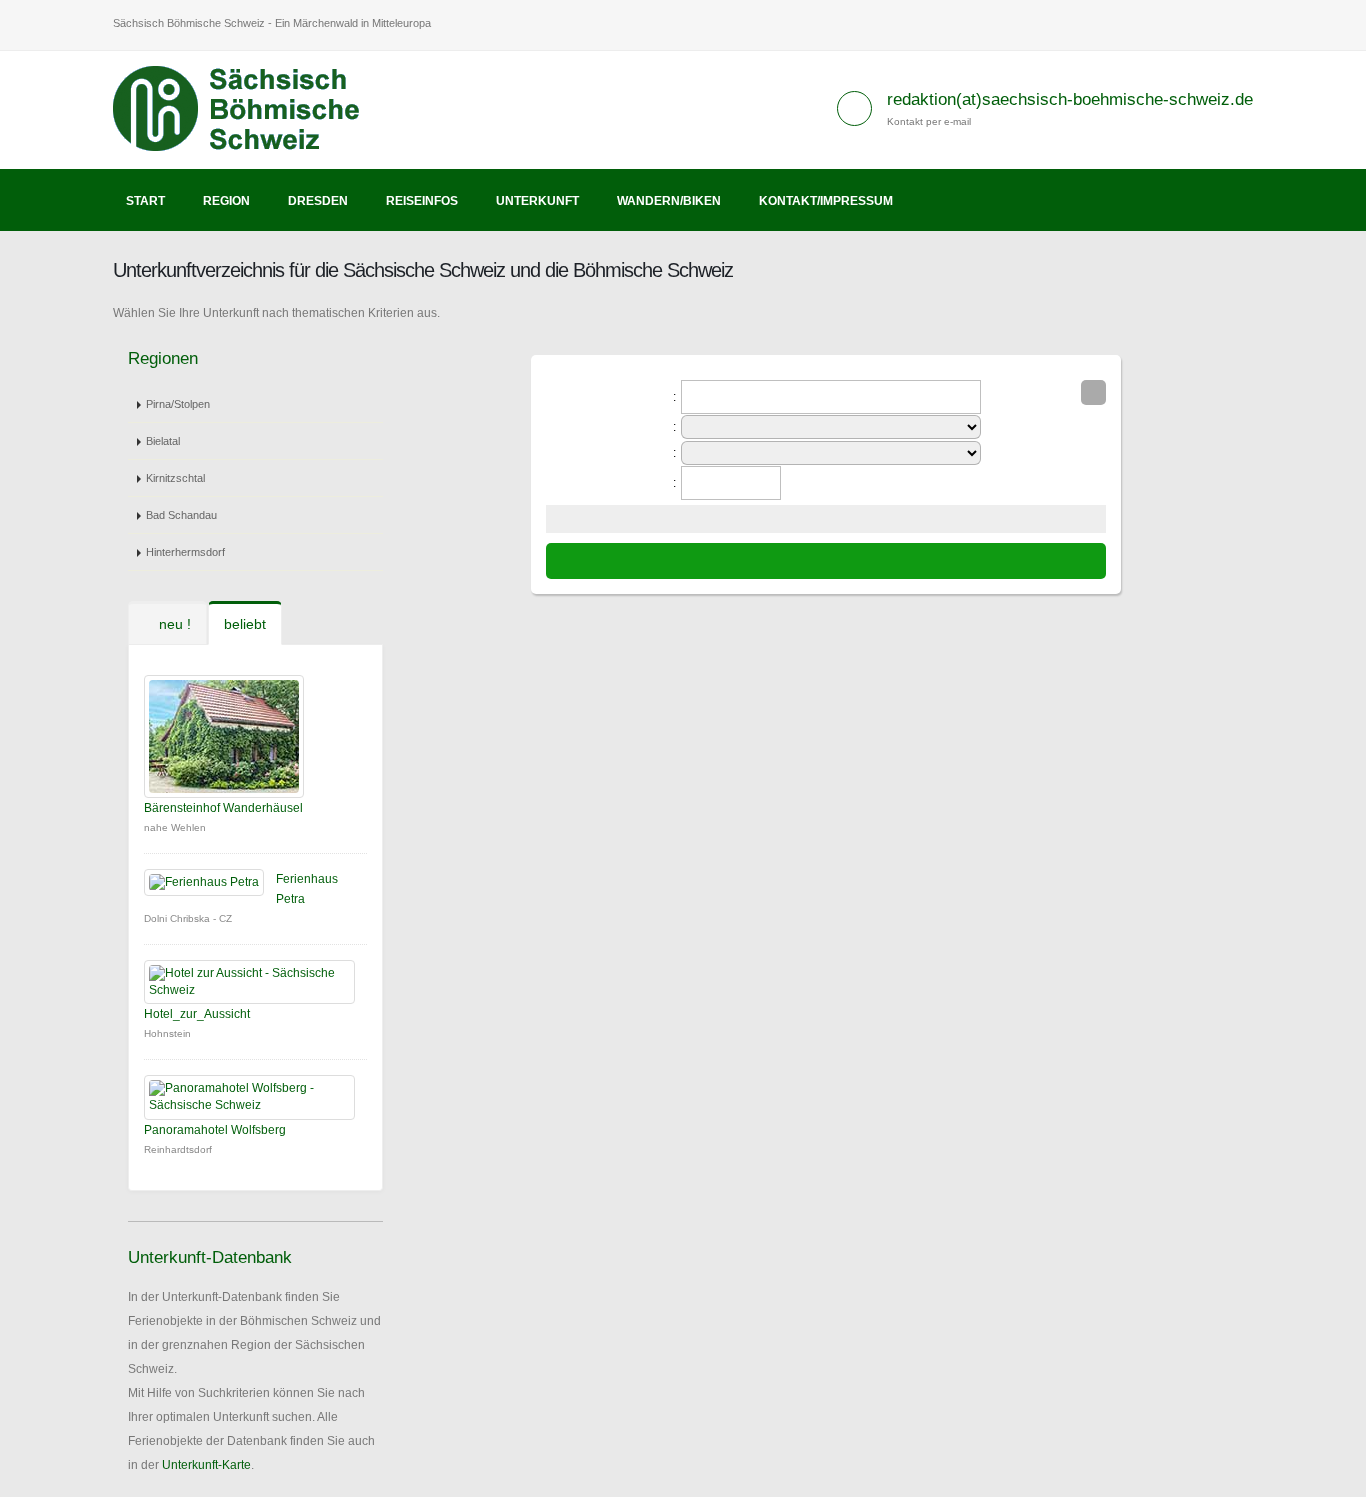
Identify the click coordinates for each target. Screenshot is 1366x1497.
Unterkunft (537, 201)
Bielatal (163, 441)
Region (226, 201)
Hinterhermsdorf (185, 552)
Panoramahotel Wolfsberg (215, 1130)
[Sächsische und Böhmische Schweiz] (247, 109)
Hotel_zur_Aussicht (197, 1014)
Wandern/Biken (669, 201)
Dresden (318, 201)
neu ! (173, 624)
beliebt (245, 624)
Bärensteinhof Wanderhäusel (223, 808)
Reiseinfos (422, 201)
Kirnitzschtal (175, 478)
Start (145, 201)
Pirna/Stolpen (178, 404)
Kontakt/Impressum (826, 201)
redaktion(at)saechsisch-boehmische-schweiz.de (1070, 99)
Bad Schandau (181, 515)
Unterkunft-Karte (206, 1465)
